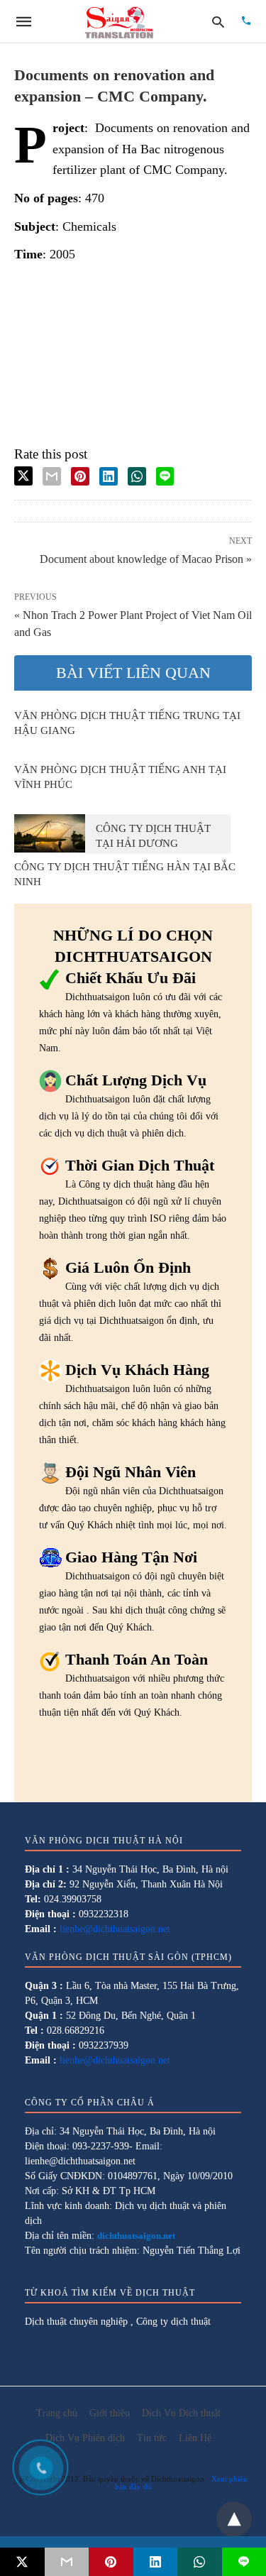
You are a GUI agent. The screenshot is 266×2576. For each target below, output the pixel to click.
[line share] (165, 476)
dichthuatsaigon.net (136, 2236)
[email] (67, 2562)
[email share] (52, 476)
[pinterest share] (80, 476)
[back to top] (234, 2519)
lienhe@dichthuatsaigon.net (115, 1929)
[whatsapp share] (137, 476)
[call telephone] (246, 22)
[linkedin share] (109, 476)
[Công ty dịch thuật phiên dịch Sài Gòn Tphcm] (119, 21)
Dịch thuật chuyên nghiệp (76, 2322)
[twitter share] (23, 476)
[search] (218, 22)
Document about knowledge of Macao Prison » (146, 558)
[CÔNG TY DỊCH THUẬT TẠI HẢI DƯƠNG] (50, 833)
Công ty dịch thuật (173, 2322)
